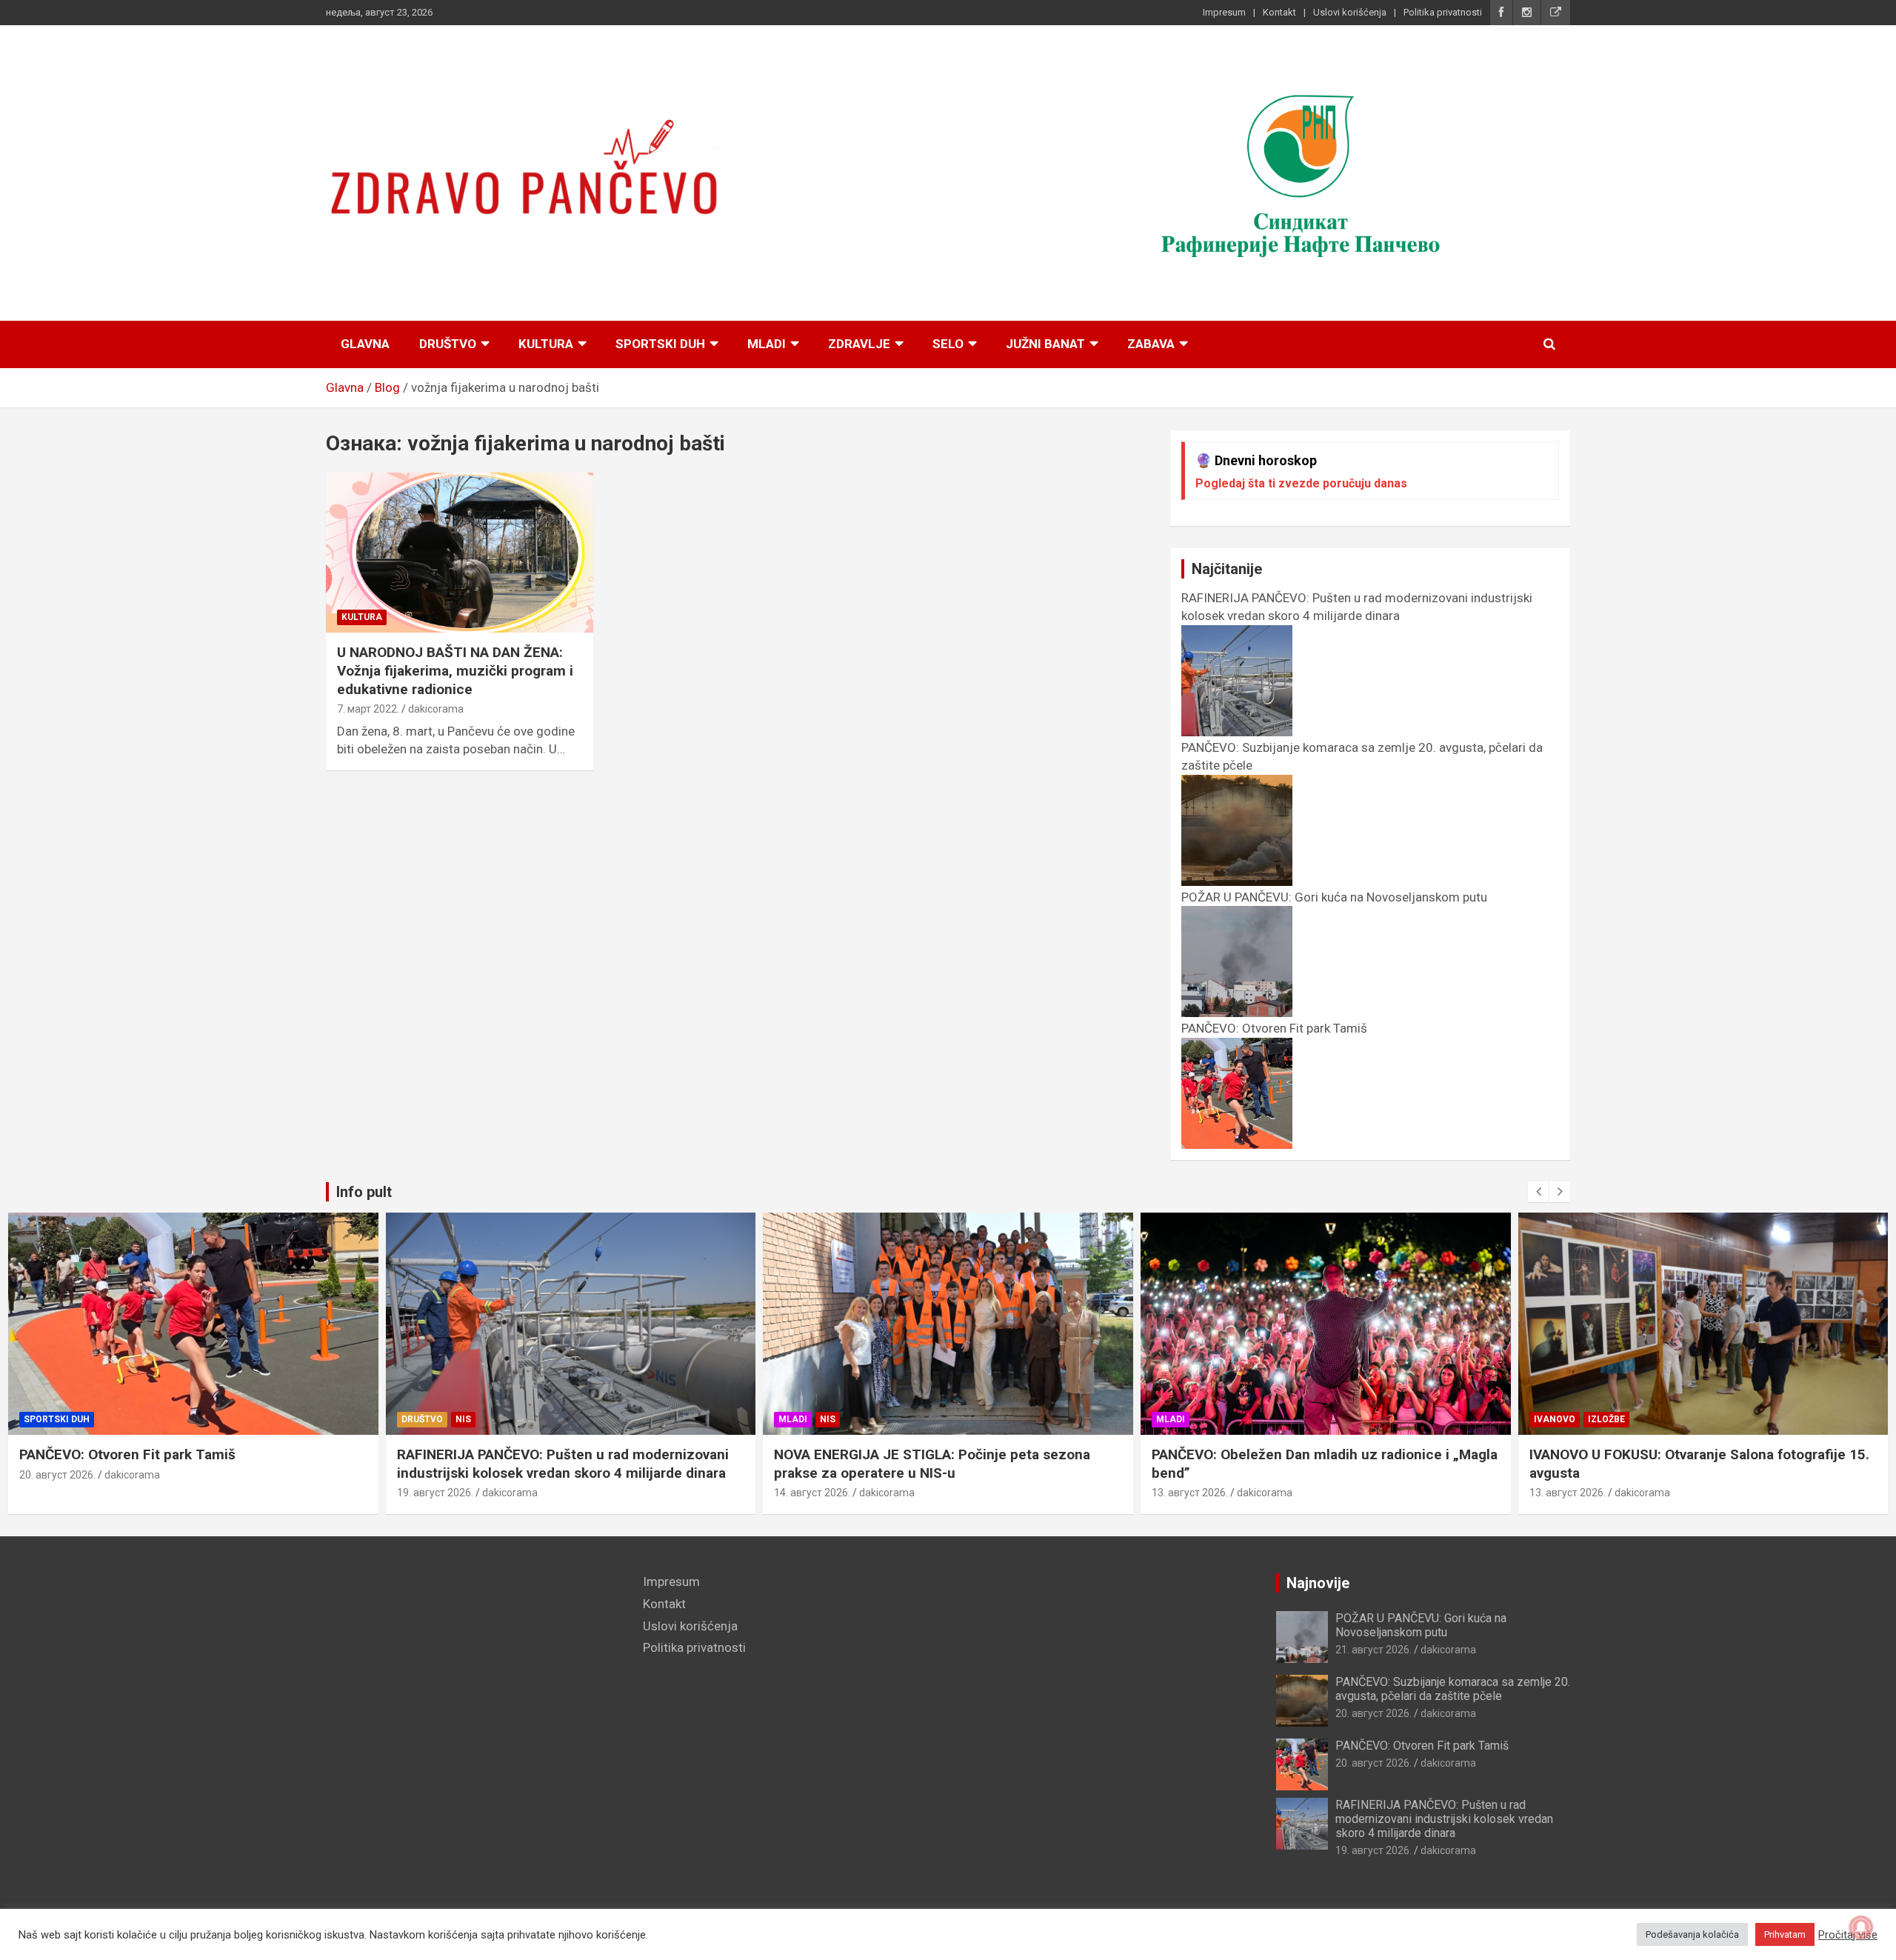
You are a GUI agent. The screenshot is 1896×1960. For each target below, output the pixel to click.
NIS (86, 1419)
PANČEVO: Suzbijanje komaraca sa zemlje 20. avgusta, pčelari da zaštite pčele (1453, 1689)
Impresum (1224, 12)
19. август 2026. (58, 1493)
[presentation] (1538, 1192)
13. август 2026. (813, 1493)
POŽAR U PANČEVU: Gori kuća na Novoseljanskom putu (1421, 1625)
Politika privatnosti (1443, 12)
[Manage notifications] (1861, 1927)
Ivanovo (1178, 1419)
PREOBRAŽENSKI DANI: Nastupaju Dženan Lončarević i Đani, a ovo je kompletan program (1701, 1464)
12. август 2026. (1568, 1493)
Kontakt (1279, 12)
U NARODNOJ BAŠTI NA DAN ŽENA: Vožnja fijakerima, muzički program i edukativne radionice (455, 670)
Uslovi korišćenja (1350, 12)
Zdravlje (859, 344)
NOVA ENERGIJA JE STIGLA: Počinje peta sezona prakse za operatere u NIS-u (555, 1464)
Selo (948, 344)
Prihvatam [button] (1785, 1934)
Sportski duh (660, 344)
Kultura (546, 344)
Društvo (448, 344)
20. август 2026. (1373, 1713)
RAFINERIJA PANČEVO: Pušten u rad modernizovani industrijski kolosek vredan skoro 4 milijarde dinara (1357, 607)
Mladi (767, 344)
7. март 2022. (368, 709)
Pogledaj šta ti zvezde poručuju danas (1301, 483)
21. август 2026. (1373, 1650)
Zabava (1151, 344)
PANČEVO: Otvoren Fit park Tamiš (1422, 1746)
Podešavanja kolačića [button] (1692, 1934)
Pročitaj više (1848, 1935)
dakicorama (436, 709)
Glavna (365, 344)
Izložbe (1229, 1419)
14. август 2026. (435, 1493)
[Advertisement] (473, 1677)
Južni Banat (1045, 344)
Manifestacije (1570, 1419)
